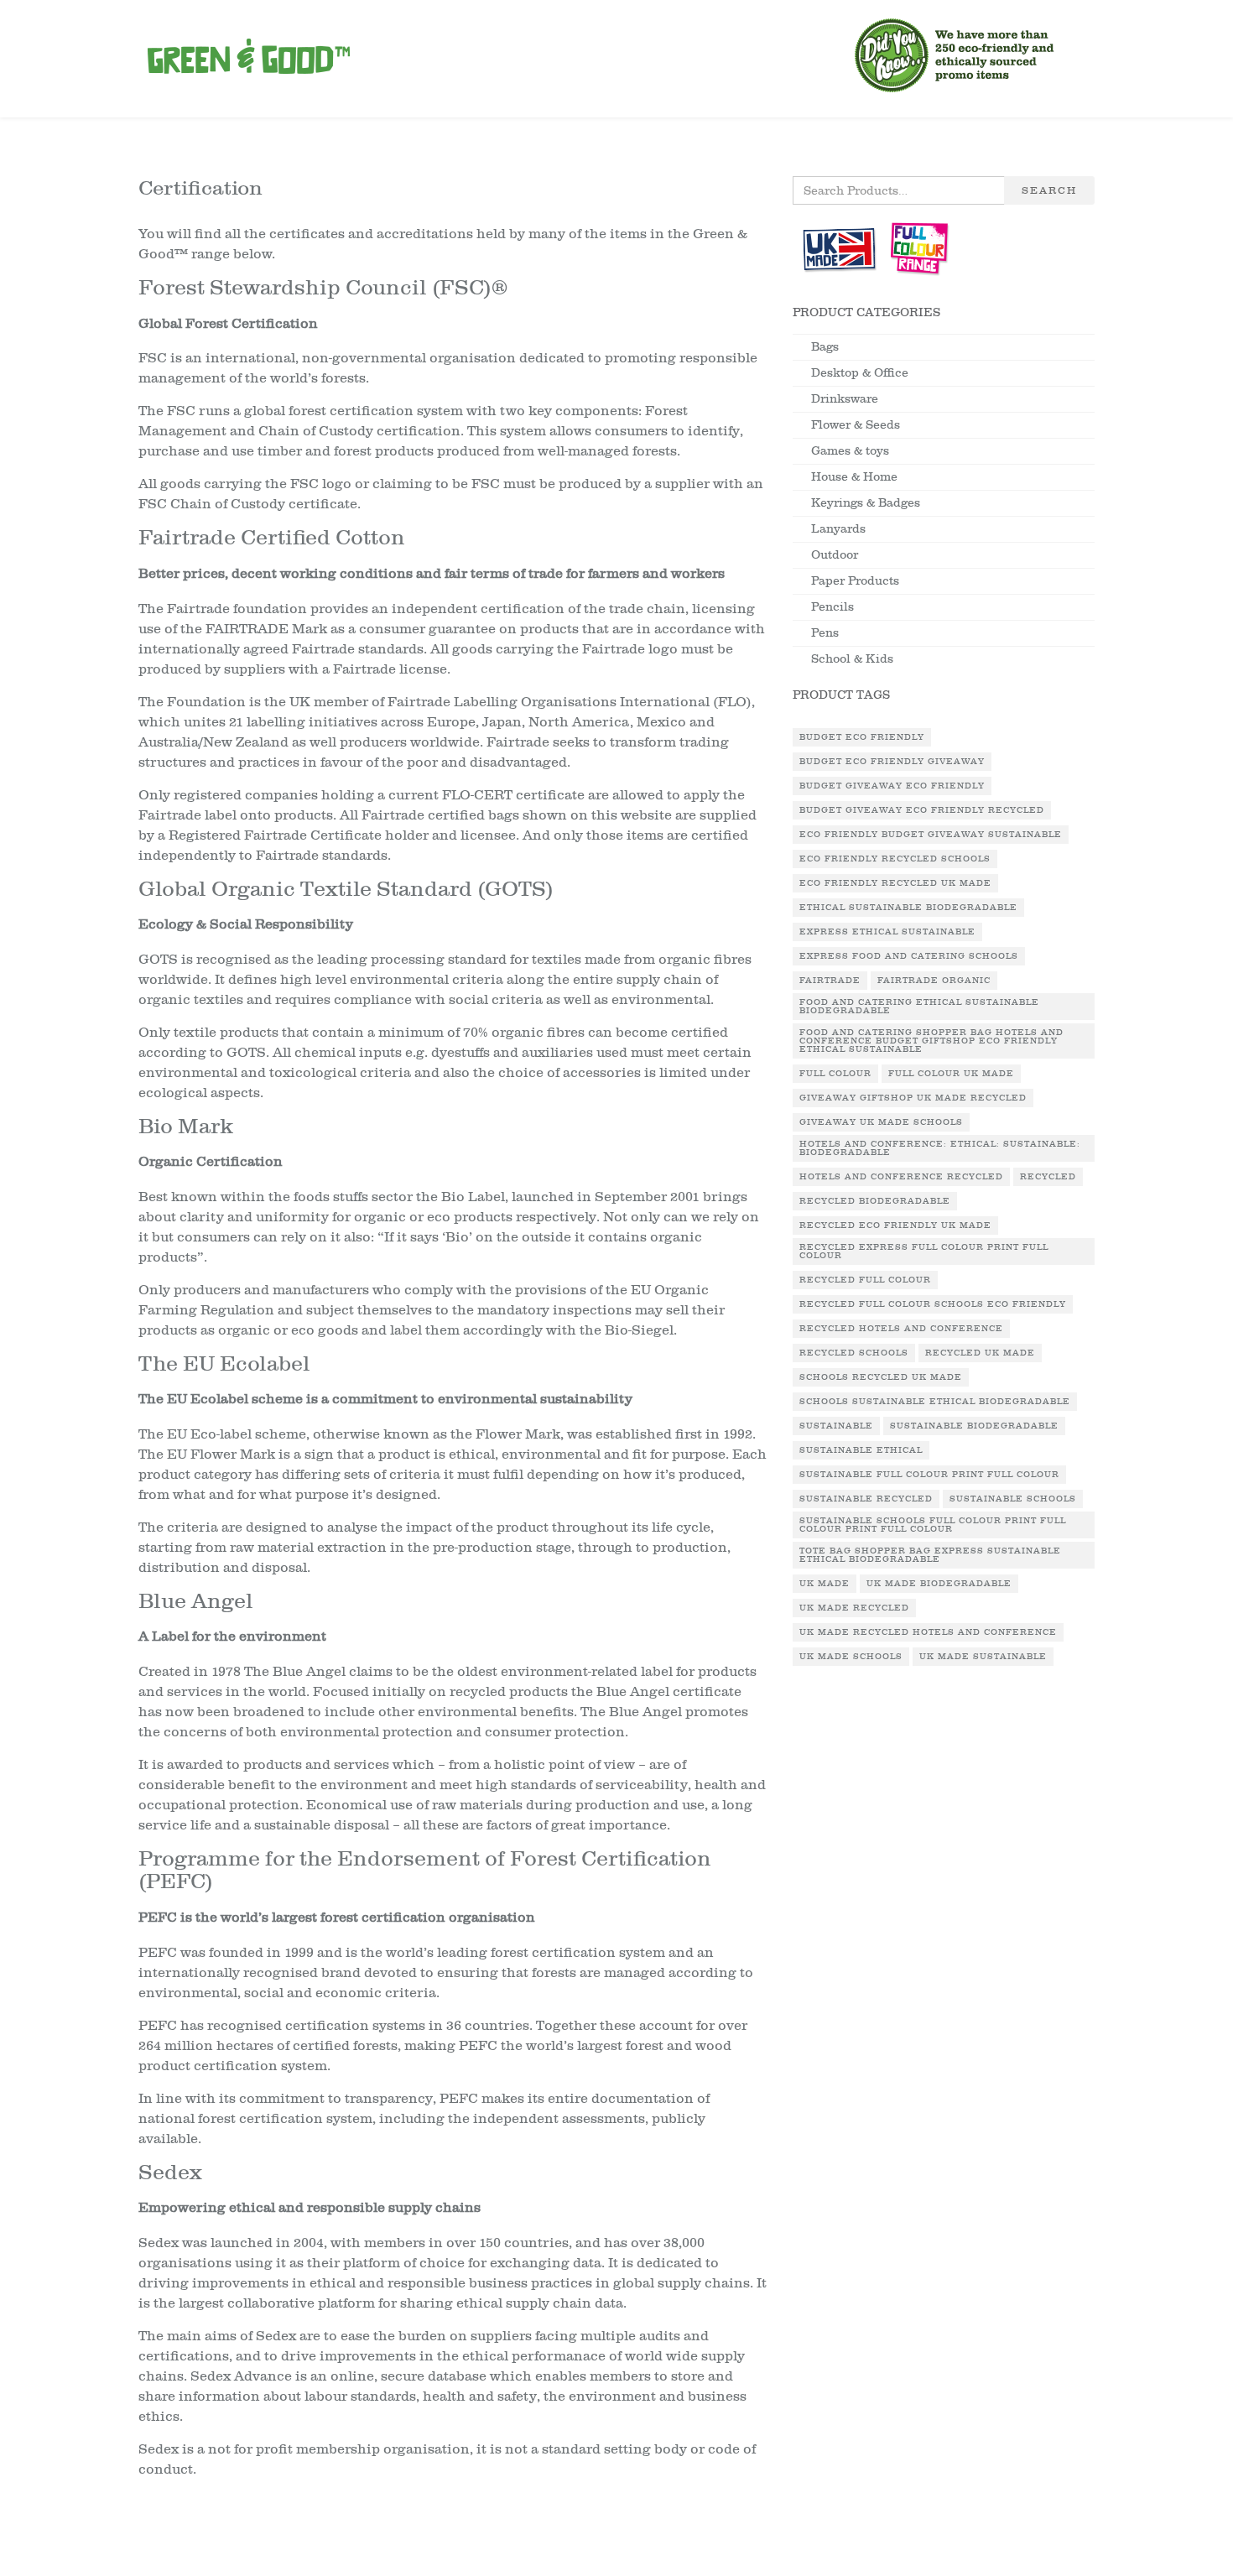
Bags (825, 347)
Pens (825, 633)
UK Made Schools (851, 1657)
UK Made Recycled (854, 1608)
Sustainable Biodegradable (974, 1426)
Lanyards (838, 529)
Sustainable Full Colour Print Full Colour (929, 1475)
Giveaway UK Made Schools (881, 1122)
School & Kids (852, 659)
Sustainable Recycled (866, 1499)
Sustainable (836, 1426)
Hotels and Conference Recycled (901, 1177)
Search (1049, 190)
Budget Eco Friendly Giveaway (892, 762)
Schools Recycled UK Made (881, 1377)
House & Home (854, 477)
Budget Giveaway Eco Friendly (892, 786)
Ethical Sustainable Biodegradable (908, 908)
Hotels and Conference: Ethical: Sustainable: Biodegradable (940, 1148)
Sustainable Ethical (861, 1450)
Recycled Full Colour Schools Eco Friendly (933, 1304)
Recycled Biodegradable (875, 1201)
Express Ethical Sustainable (887, 932)
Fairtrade (830, 981)
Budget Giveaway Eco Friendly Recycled (922, 810)
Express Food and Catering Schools (909, 956)
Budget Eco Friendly (862, 737)
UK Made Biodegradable (939, 1584)
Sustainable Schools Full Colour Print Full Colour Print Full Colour (933, 1525)
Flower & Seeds (856, 425)
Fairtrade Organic (934, 981)
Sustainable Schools (1013, 1499)
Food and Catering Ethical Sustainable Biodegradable (919, 1007)
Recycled (1048, 1177)
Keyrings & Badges (866, 503)
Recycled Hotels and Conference (901, 1329)
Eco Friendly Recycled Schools (895, 859)
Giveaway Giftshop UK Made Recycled (913, 1098)
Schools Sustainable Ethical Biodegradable (935, 1402)
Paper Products (855, 581)
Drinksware (845, 399)
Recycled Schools (854, 1353)
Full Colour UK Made (951, 1074)
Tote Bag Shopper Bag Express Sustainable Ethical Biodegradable (930, 1555)
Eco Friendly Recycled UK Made (895, 883)
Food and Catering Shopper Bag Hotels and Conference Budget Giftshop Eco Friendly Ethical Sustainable (931, 1041)
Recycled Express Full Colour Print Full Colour (924, 1252)
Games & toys (850, 451)
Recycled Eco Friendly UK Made (895, 1226)
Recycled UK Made (980, 1353)
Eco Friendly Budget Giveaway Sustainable (931, 835)
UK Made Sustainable (983, 1657)
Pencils (832, 607)
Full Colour (835, 1074)
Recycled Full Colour (865, 1280)
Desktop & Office (860, 373)
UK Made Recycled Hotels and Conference (928, 1632)
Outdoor (835, 555)
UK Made (825, 1584)
